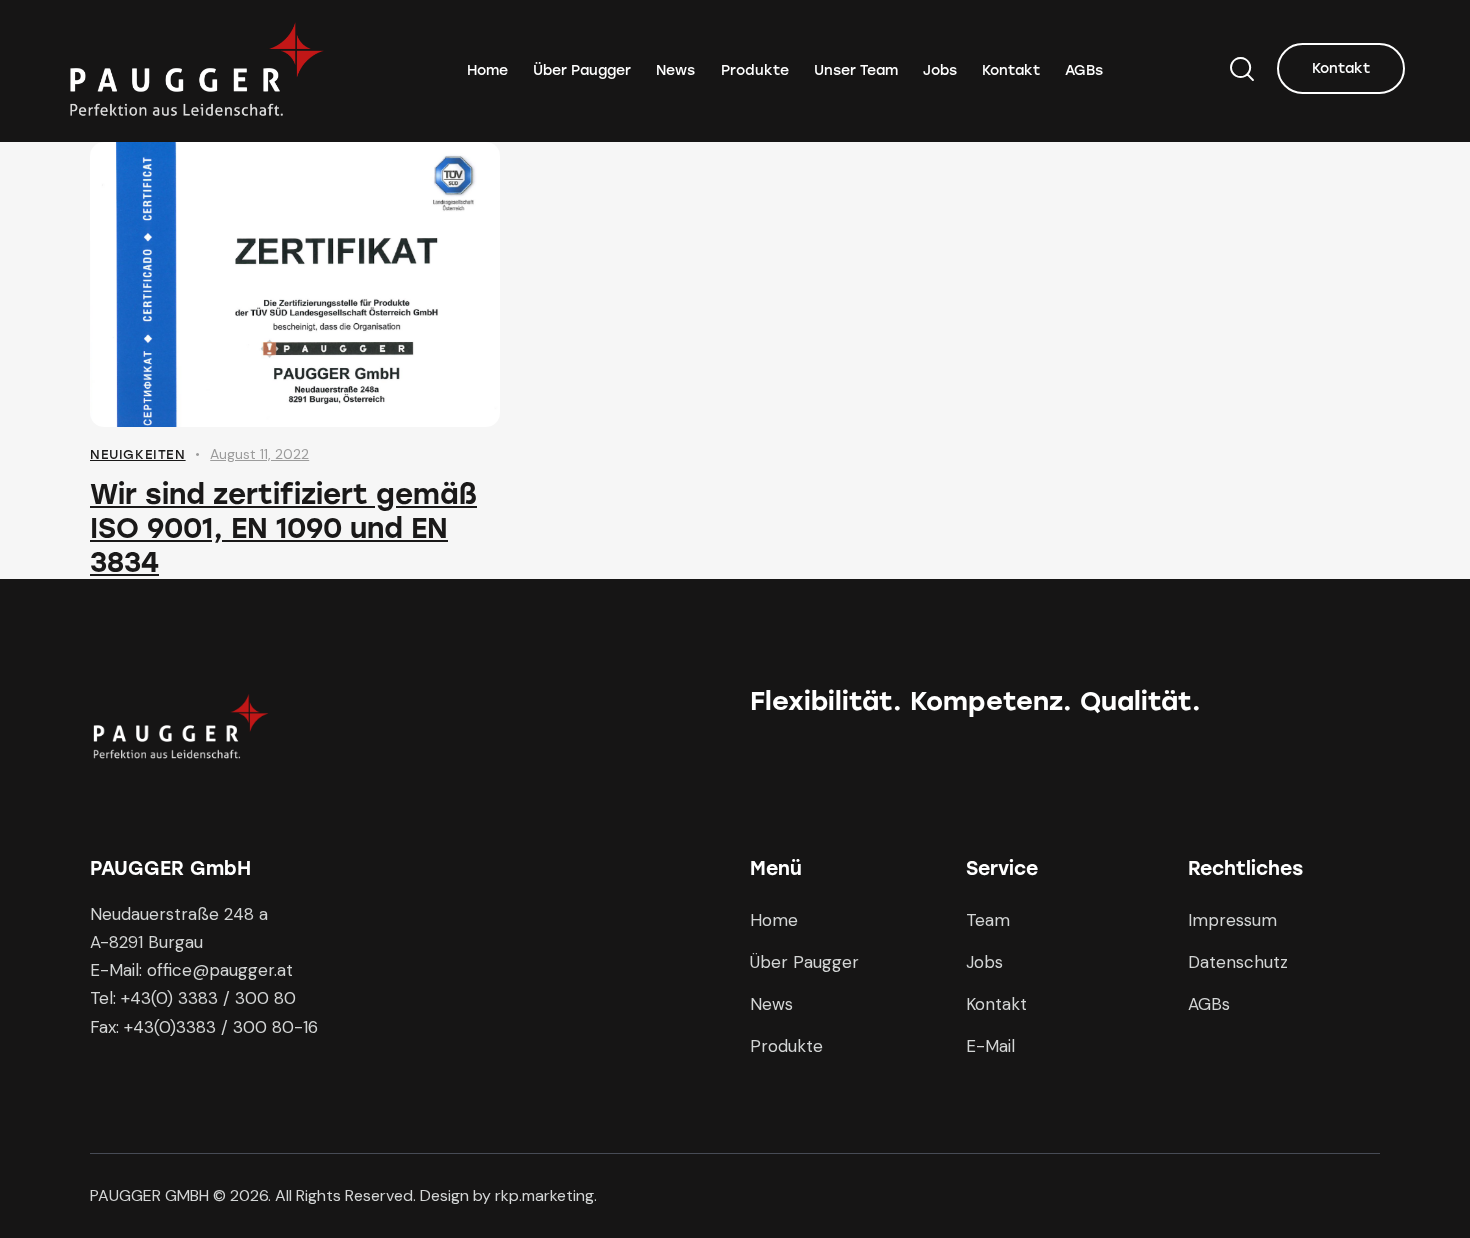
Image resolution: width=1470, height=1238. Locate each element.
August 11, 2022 (259, 454)
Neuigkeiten (138, 454)
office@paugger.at (220, 970)
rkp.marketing (544, 1195)
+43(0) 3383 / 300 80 (208, 998)
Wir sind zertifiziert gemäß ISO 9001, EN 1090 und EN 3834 (283, 528)
